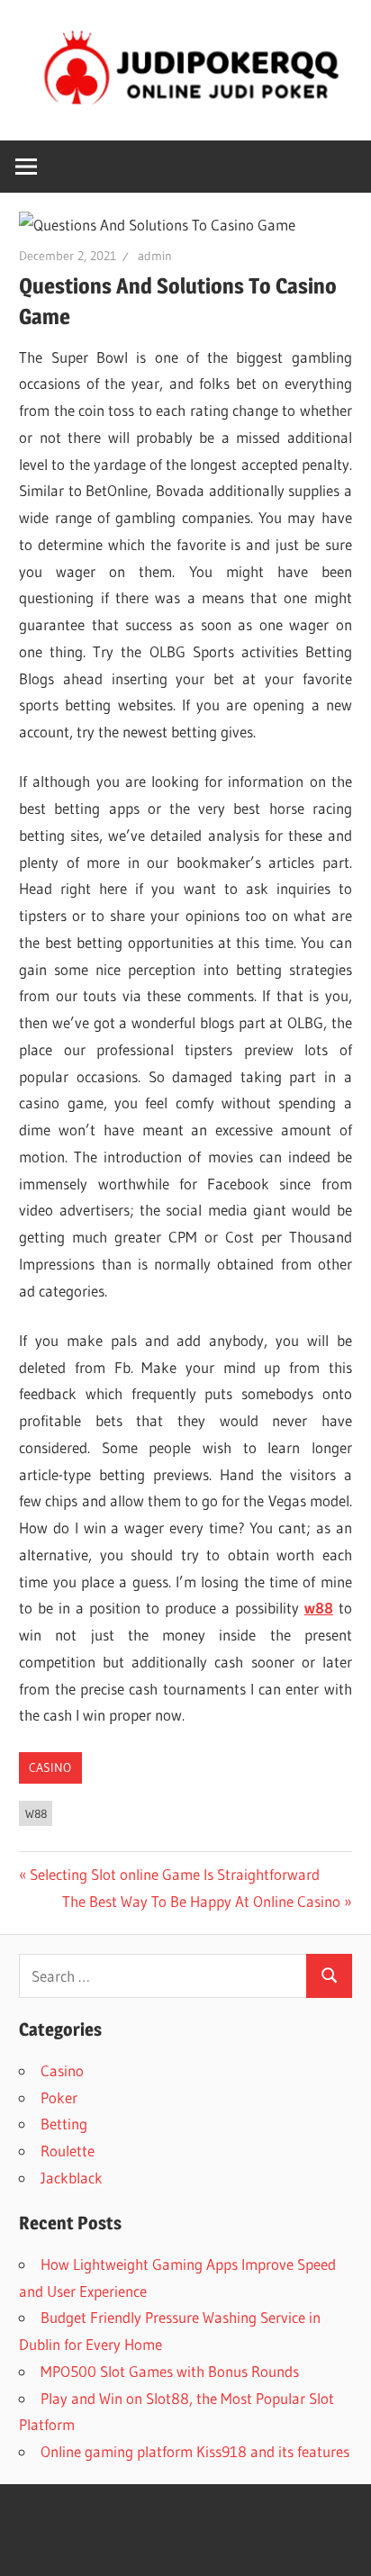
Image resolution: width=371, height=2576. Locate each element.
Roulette (68, 2151)
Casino (50, 1767)
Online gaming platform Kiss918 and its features (195, 2451)
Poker (59, 2097)
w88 (36, 1813)
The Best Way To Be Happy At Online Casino (201, 1901)
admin (155, 256)
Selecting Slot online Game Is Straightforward (174, 1874)
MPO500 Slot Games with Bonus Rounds (170, 2371)
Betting (64, 2124)
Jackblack (72, 2178)
